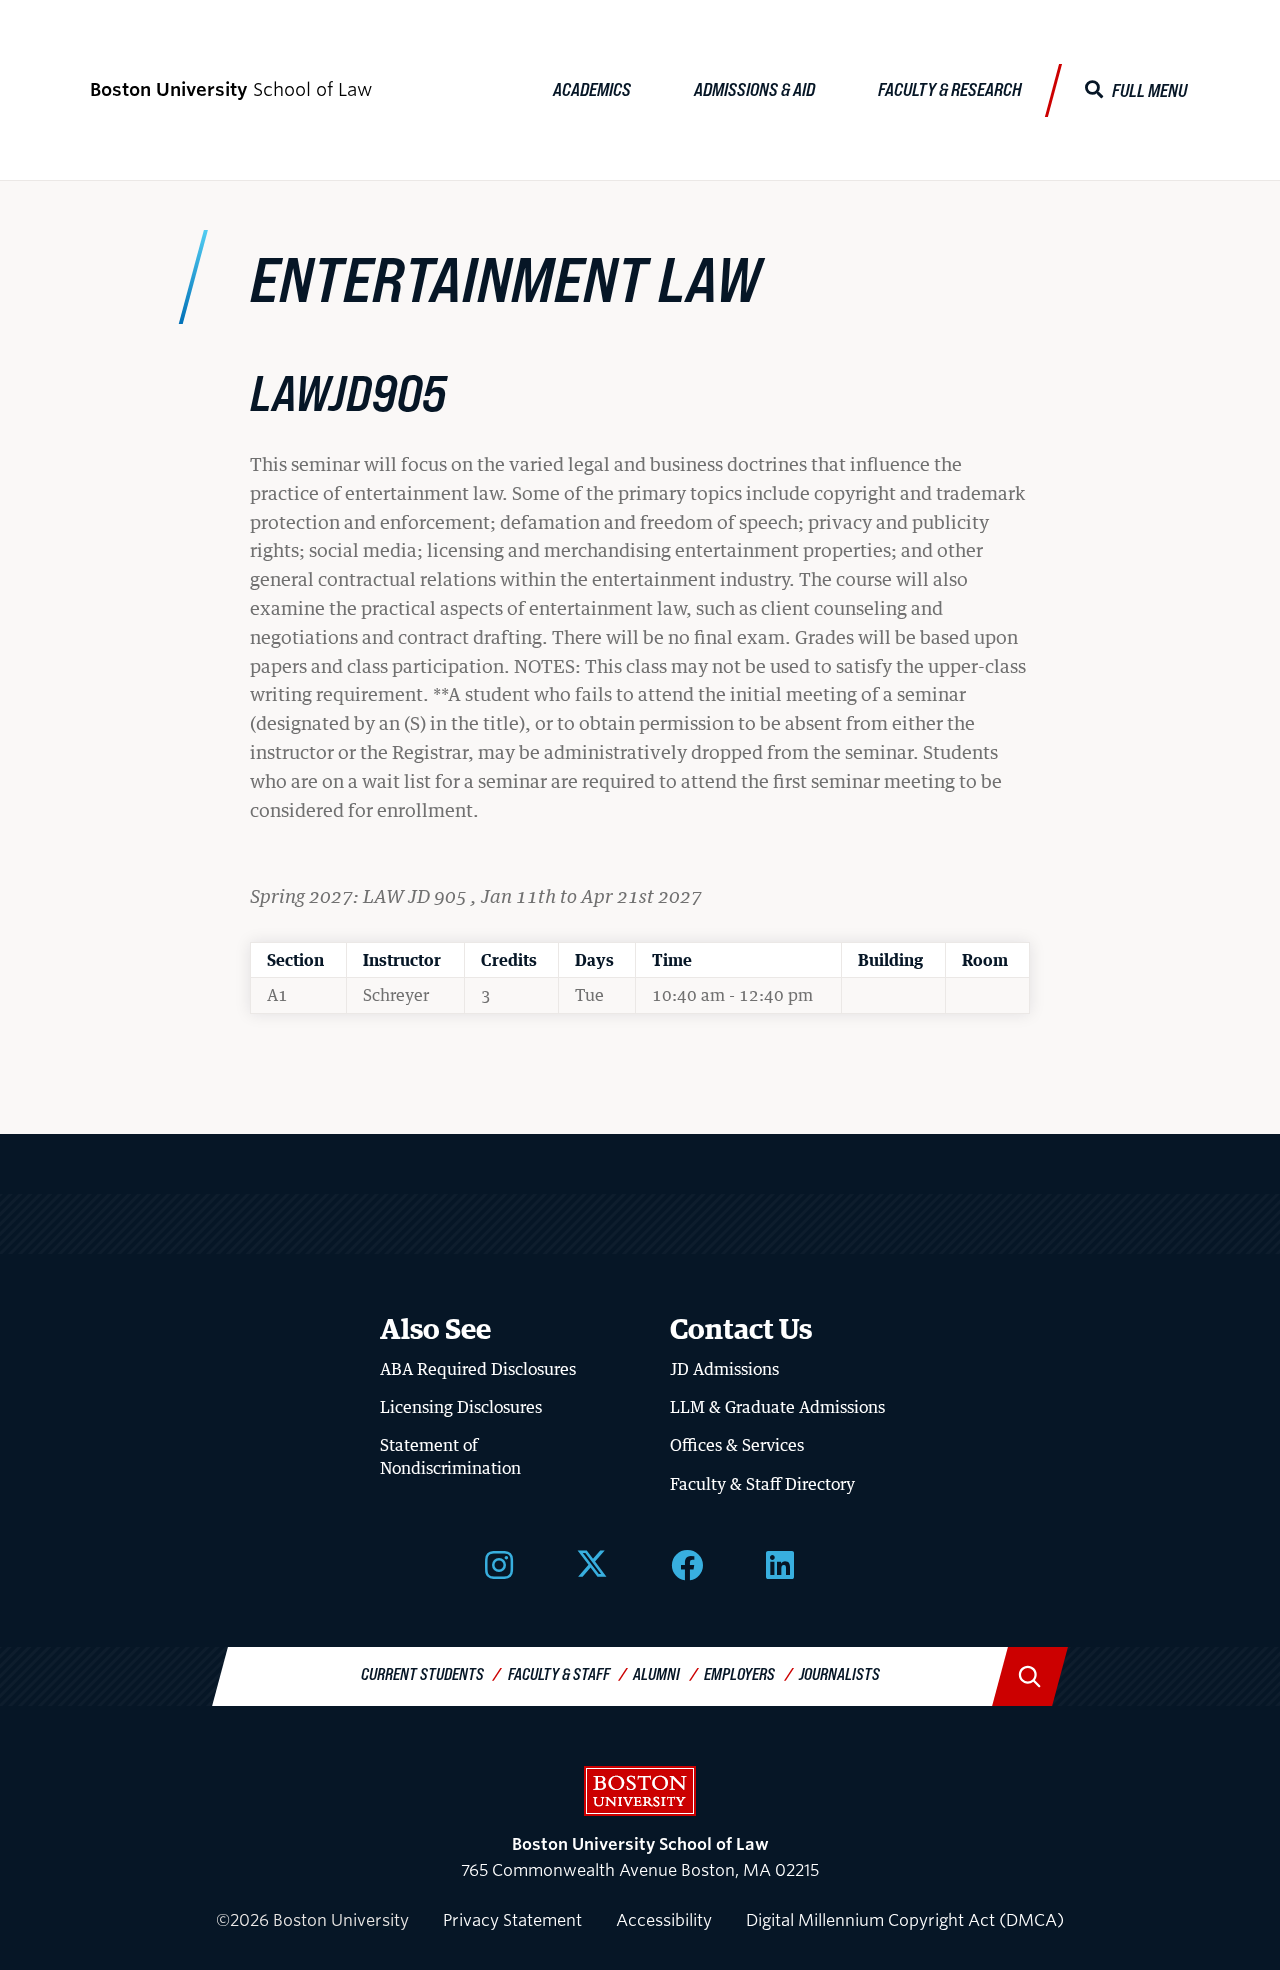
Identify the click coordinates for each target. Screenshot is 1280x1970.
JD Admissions (724, 1369)
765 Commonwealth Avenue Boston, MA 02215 (640, 1857)
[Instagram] (499, 1563)
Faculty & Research (950, 89)
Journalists (839, 1673)
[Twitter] (592, 1563)
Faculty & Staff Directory (762, 1484)
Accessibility (664, 1920)
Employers (739, 1673)
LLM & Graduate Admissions (777, 1407)
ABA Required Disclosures (478, 1369)
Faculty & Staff (559, 1673)
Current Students (422, 1673)
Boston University (640, 1791)
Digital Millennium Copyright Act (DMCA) (905, 1920)
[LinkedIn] (780, 1563)
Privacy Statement (512, 1920)
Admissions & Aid (754, 89)
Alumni (656, 1673)
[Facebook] (687, 1563)
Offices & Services (737, 1445)
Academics (592, 89)
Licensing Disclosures (461, 1407)
